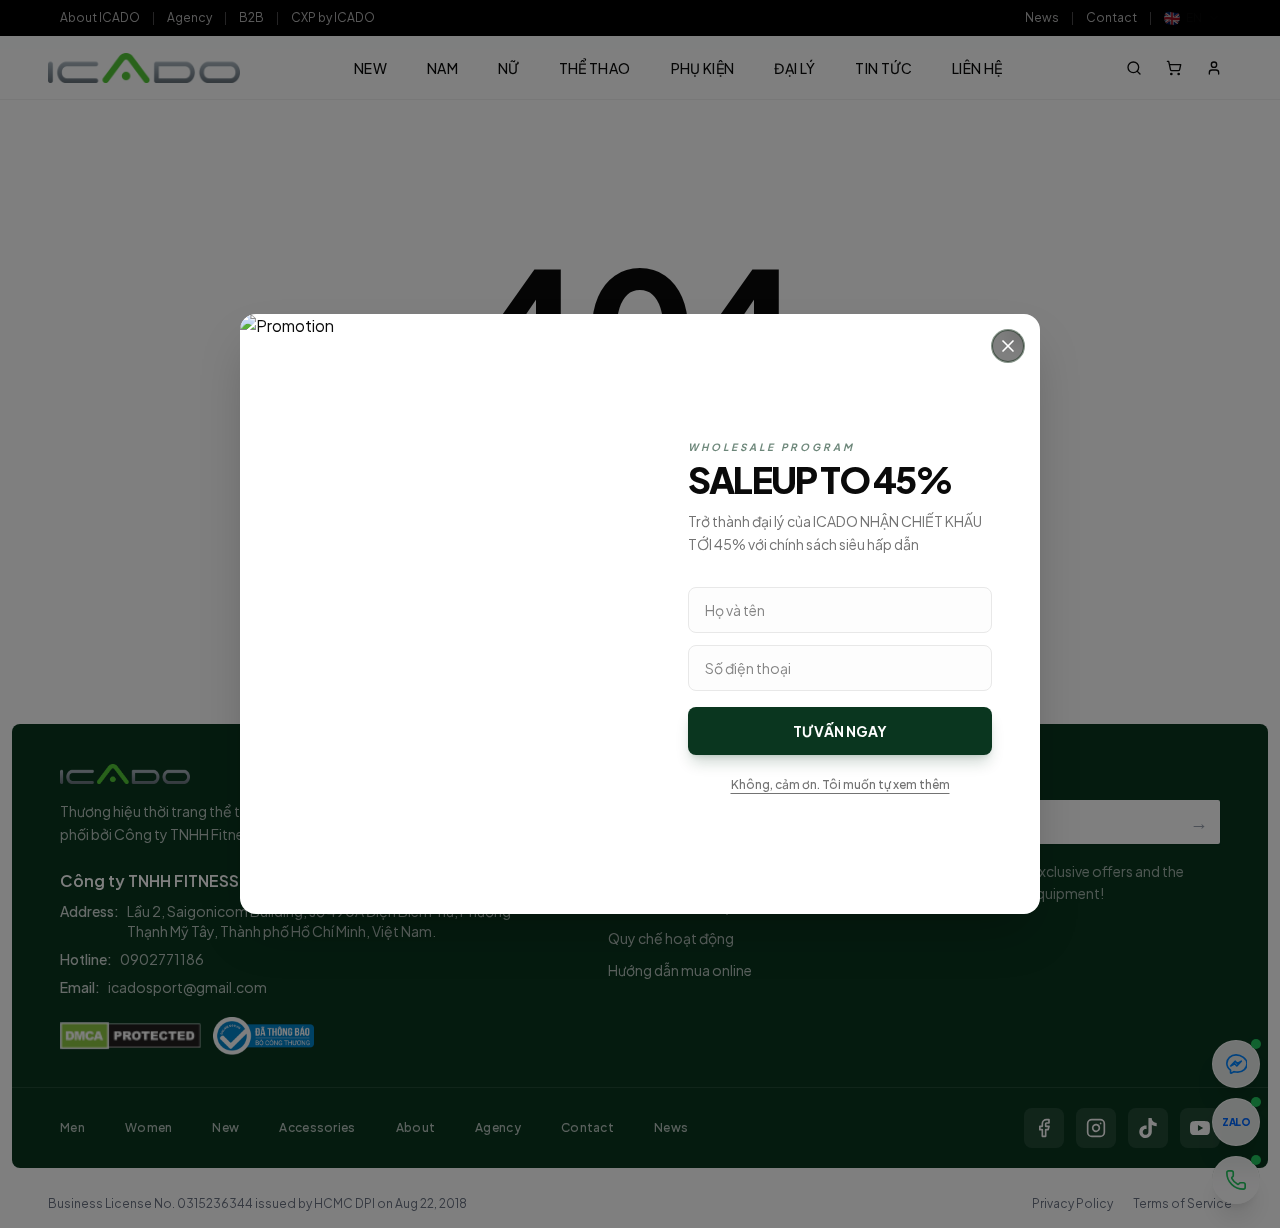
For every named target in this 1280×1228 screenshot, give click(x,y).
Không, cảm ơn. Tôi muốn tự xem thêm (840, 784)
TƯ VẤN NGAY (840, 731)
